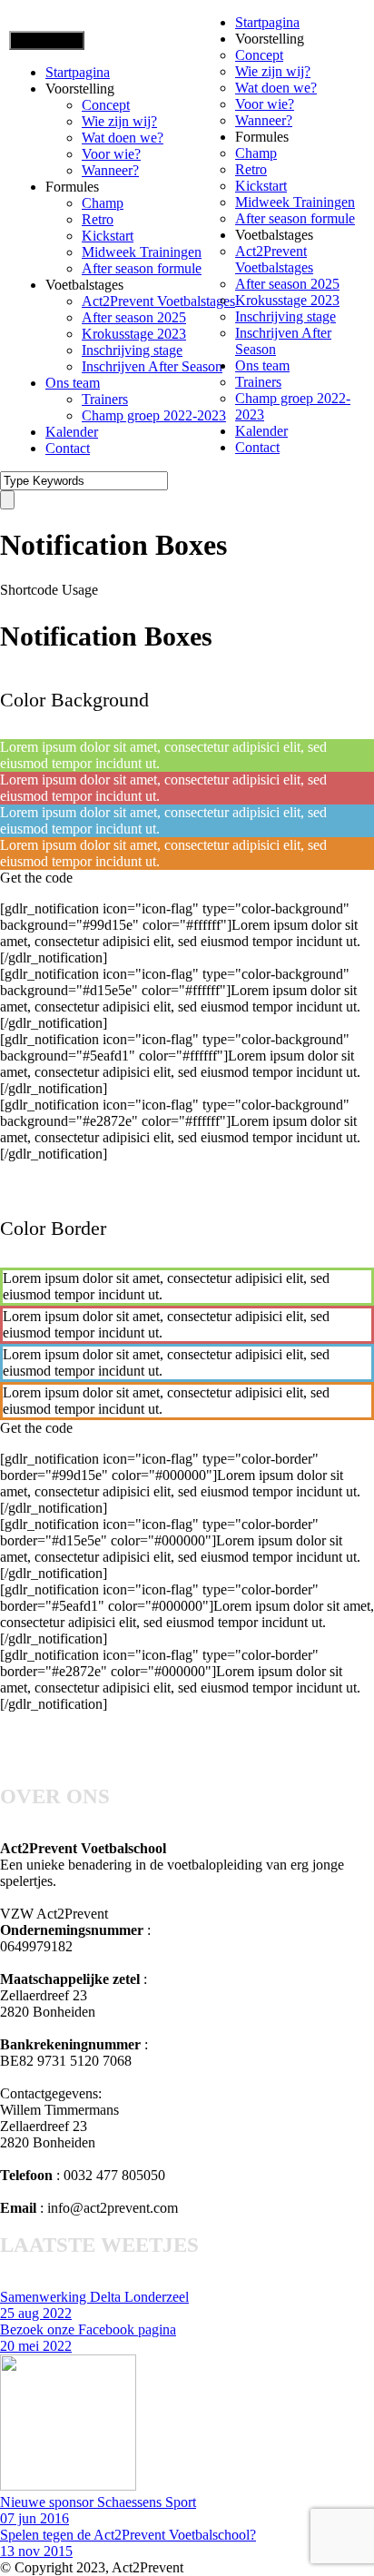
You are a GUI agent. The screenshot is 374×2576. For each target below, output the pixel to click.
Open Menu (47, 40)
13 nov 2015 (36, 2551)
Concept (106, 105)
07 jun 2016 (34, 2518)
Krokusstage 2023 (134, 334)
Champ (103, 203)
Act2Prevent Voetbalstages (158, 301)
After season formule (142, 268)
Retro (98, 219)
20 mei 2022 (36, 2346)
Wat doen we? (123, 138)
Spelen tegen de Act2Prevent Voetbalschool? (128, 2535)
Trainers (105, 399)
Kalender (72, 432)
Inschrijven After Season (152, 366)
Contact (68, 448)
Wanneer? (110, 170)
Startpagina (78, 72)
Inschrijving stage (132, 350)
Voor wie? (111, 154)
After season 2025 (134, 317)
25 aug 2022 (36, 2313)
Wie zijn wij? (119, 121)
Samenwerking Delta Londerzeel (94, 2297)
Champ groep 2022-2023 (154, 415)
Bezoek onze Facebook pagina (88, 2329)
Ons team (73, 383)
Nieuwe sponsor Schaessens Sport (98, 2502)
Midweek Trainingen (142, 252)
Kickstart (108, 236)
